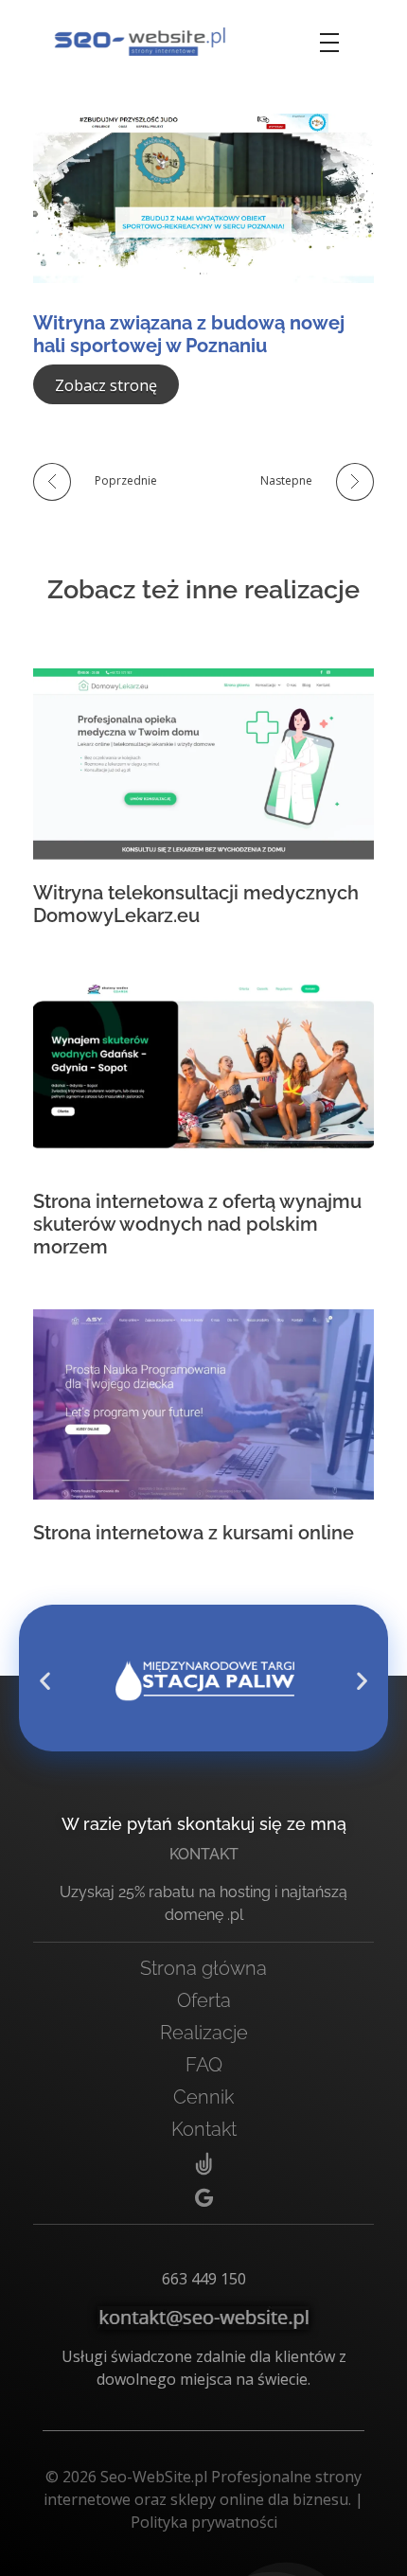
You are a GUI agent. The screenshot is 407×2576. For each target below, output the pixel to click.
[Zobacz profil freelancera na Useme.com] (203, 2165)
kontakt (204, 1854)
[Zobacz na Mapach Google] (203, 2198)
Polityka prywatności (204, 2522)
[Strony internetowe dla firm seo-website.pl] (140, 42)
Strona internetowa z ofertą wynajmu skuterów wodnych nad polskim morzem (197, 1224)
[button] (45, 1681)
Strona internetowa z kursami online (194, 1533)
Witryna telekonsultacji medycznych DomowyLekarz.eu (196, 904)
